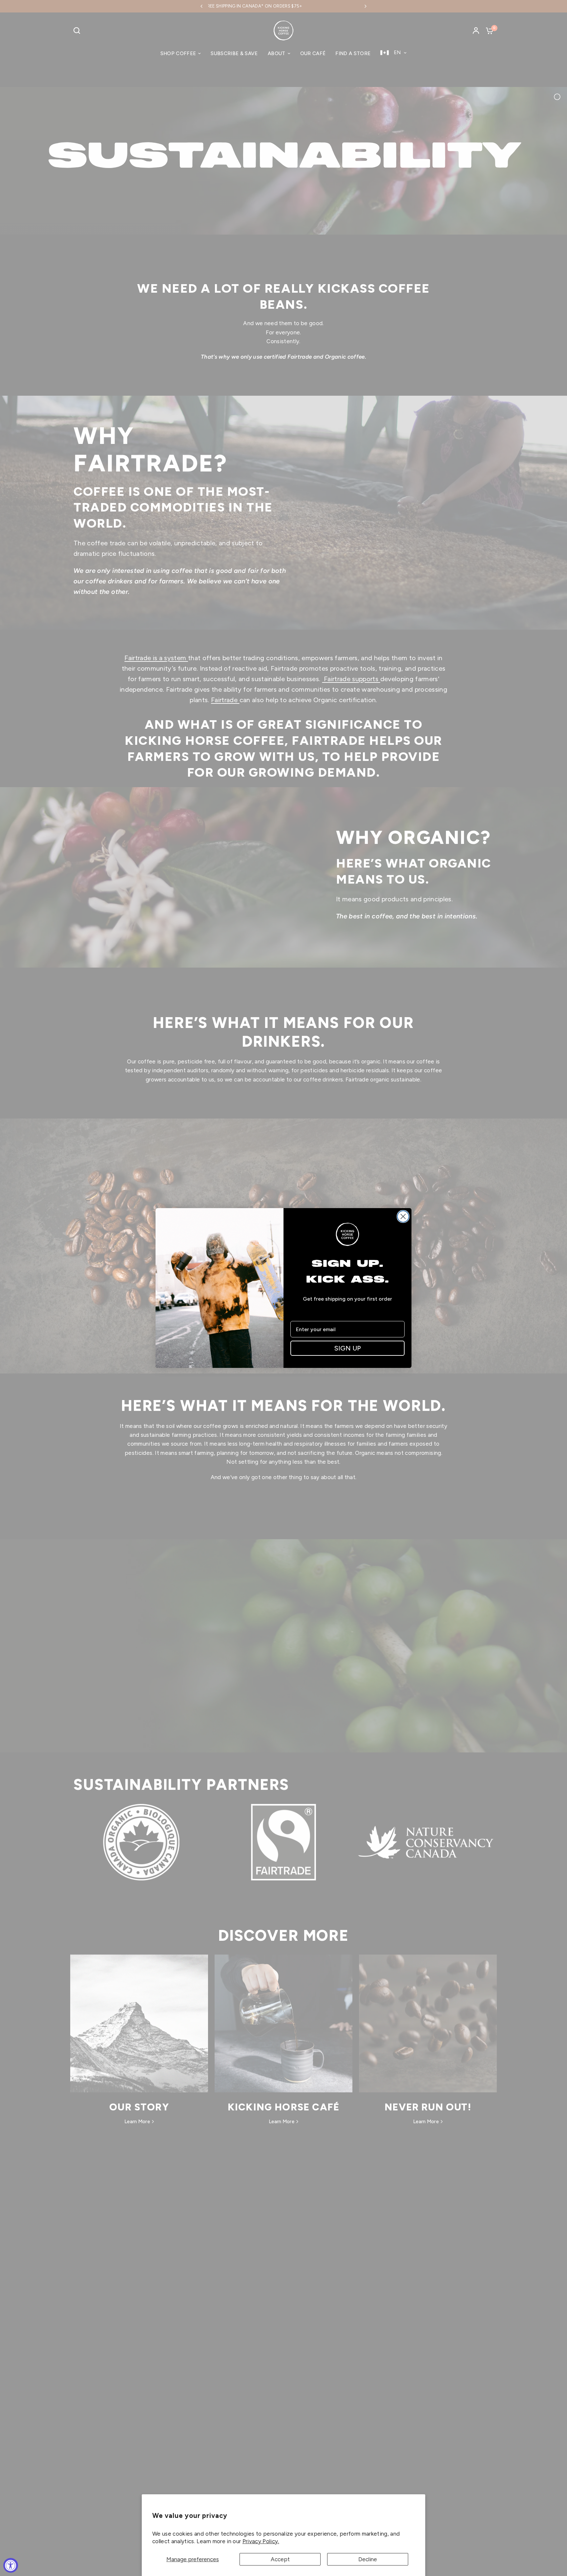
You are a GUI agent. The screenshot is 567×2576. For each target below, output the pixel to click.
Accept (280, 2559)
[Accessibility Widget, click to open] (11, 2565)
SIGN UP (348, 1348)
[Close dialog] (403, 1216)
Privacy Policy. (261, 2541)
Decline (368, 2559)
